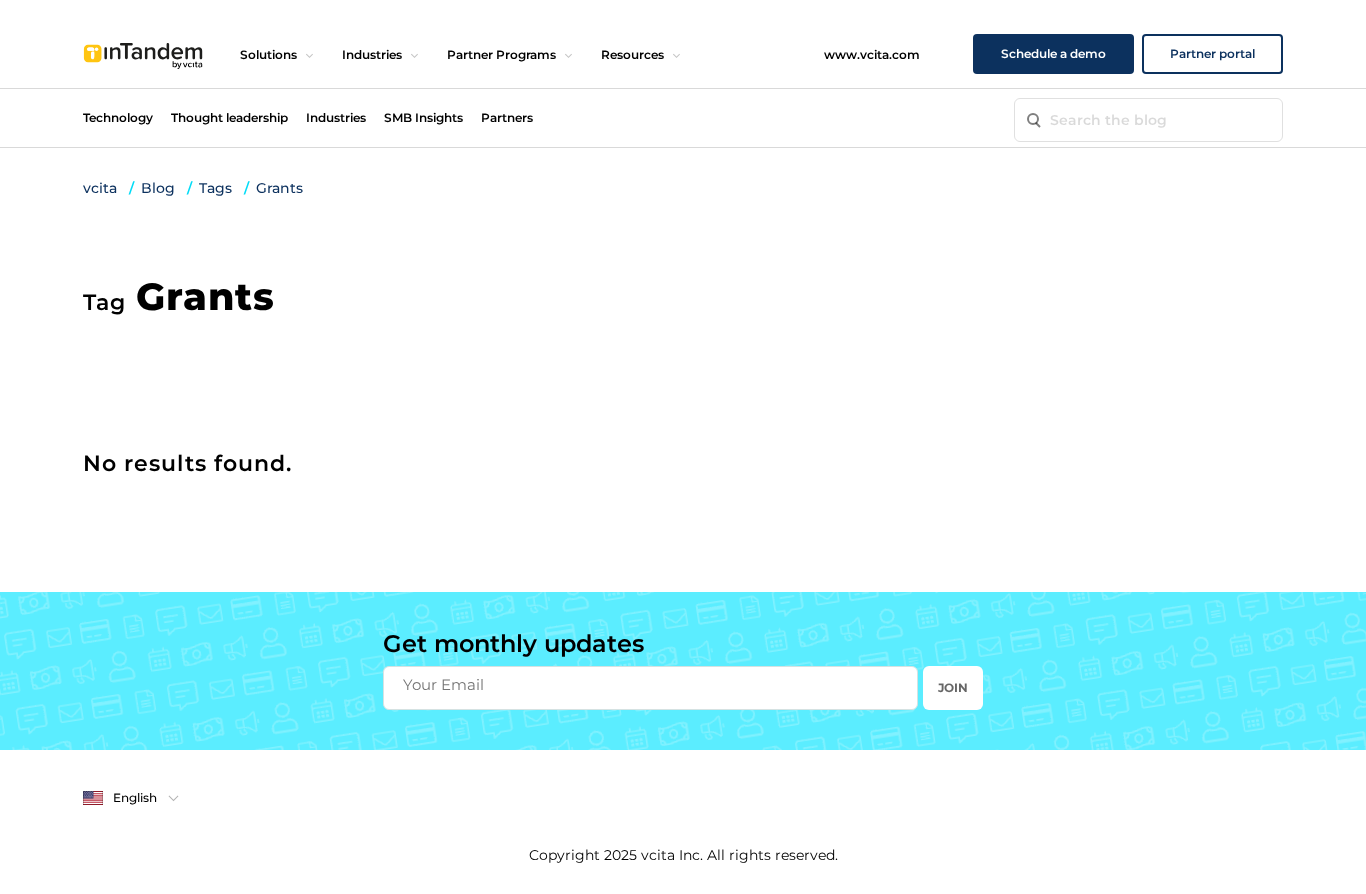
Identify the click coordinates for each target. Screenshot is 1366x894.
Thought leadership (229, 117)
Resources (632, 54)
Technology (118, 117)
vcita (100, 188)
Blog (158, 188)
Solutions (268, 54)
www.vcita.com (872, 54)
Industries (372, 54)
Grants (279, 188)
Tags (215, 188)
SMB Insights (423, 117)
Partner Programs (501, 54)
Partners (507, 117)
